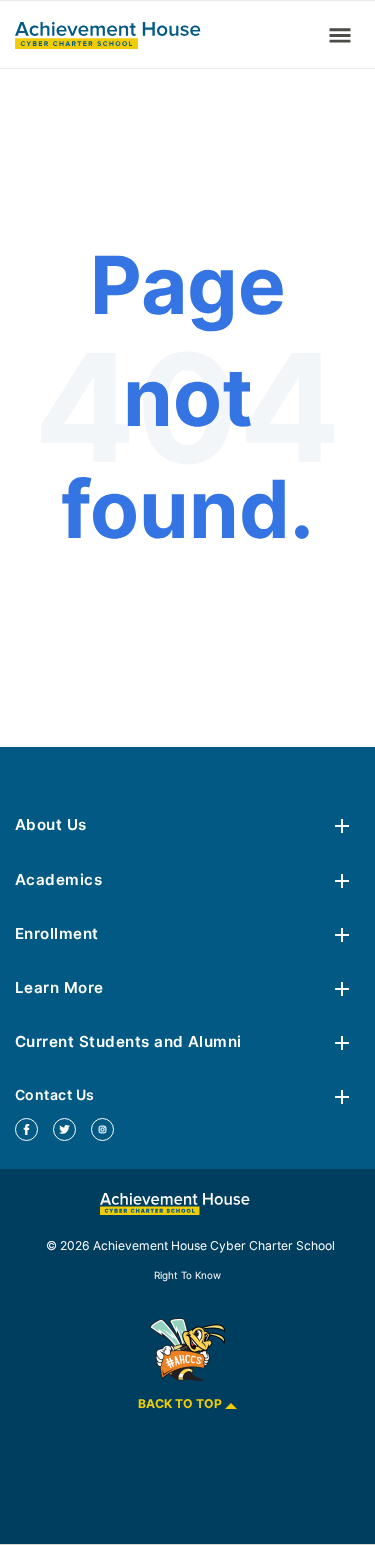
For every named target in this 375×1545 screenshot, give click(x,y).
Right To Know (187, 1275)
